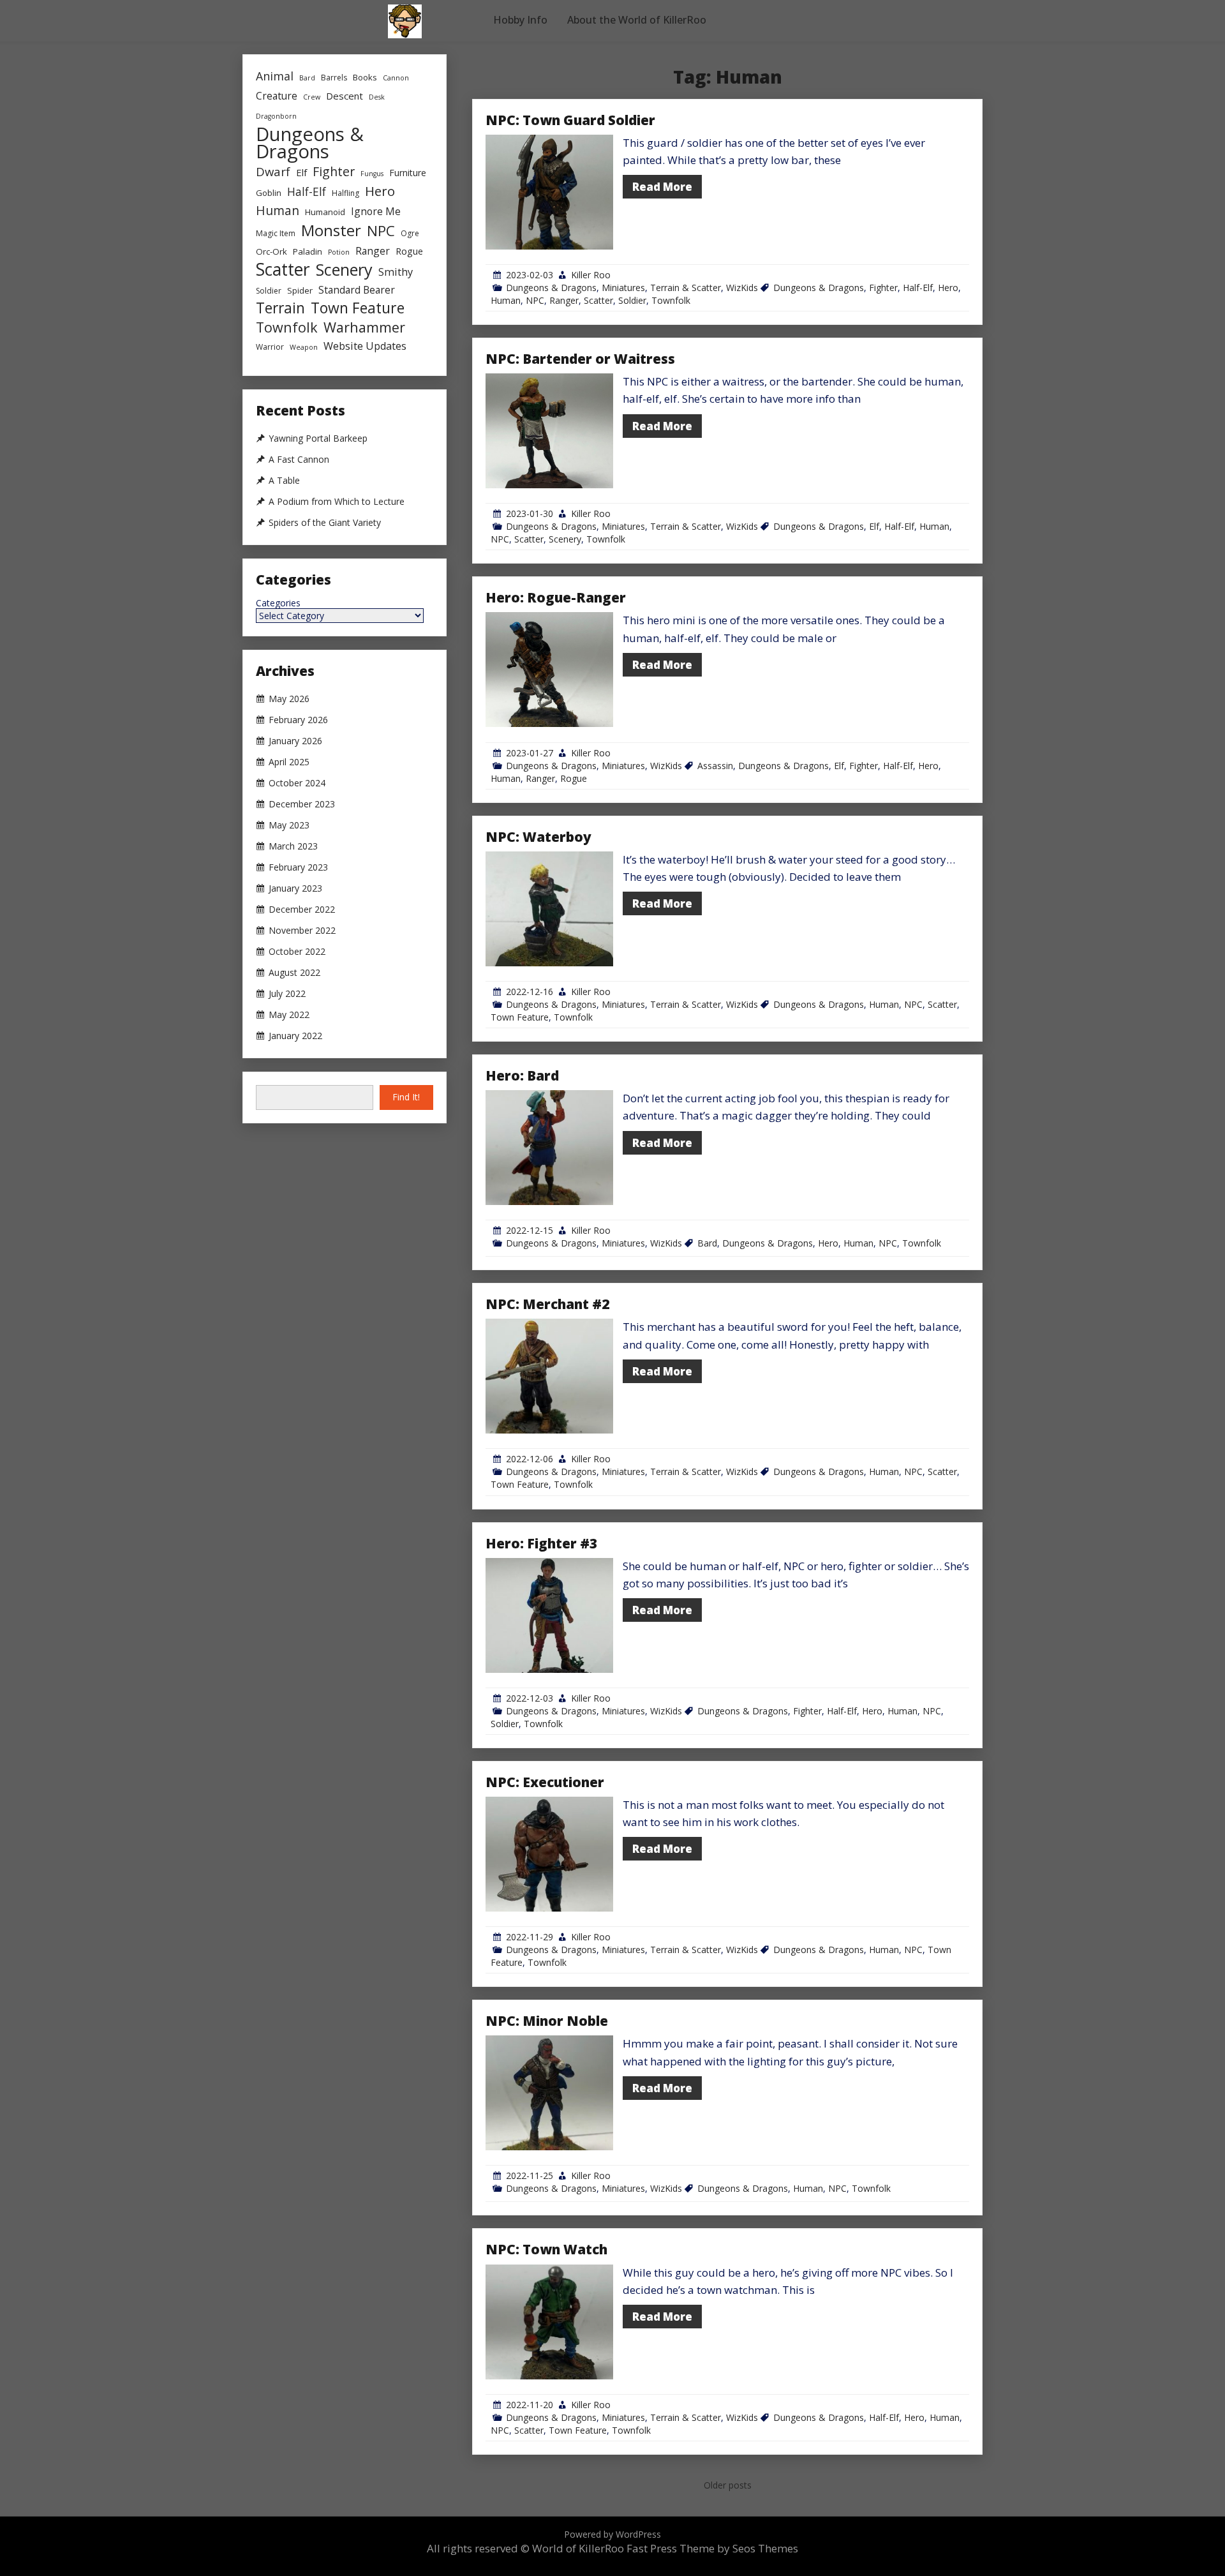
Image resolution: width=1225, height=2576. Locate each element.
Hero (948, 288)
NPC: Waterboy (538, 837)
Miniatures (623, 288)
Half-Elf (918, 288)
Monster (331, 230)
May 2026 (289, 699)
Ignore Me (376, 211)
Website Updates (365, 346)
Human (506, 300)
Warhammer (364, 327)
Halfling (345, 193)
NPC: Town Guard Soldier (570, 120)
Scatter (598, 300)
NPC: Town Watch (546, 2249)
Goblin (269, 193)
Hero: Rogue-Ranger (556, 597)
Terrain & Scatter (686, 288)
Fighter (883, 288)
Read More (662, 187)
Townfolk (671, 300)
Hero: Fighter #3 (541, 1543)
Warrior (270, 347)
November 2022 (302, 931)
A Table (284, 481)
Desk (377, 97)
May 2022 (289, 1015)
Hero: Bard (522, 1075)
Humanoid (325, 212)
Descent (345, 96)
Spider (300, 290)
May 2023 (289, 825)
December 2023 (302, 804)
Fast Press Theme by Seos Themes (712, 2548)
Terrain (280, 308)
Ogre (410, 233)
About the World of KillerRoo (637, 20)
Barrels (334, 78)
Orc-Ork (271, 251)
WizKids (742, 288)
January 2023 (295, 888)
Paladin (308, 251)
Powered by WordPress (612, 2534)
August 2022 (294, 973)
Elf (874, 526)
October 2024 (297, 783)
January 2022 (295, 1036)
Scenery (565, 539)
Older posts (728, 2485)
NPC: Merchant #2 (547, 1304)
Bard (707, 1243)
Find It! (406, 1097)
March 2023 (293, 846)
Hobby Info (520, 20)
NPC (535, 300)
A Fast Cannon (299, 460)
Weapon (304, 347)
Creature (277, 96)
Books (365, 77)
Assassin (715, 766)
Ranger (564, 300)
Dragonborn (276, 116)
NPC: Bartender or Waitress (580, 359)
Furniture (408, 173)
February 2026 (298, 720)
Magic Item (276, 233)
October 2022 (297, 952)
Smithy (396, 272)
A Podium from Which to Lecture (337, 502)
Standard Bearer (357, 290)
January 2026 (295, 741)
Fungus (372, 174)
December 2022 (302, 910)
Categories (278, 603)
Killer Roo (591, 275)
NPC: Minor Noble (547, 2021)
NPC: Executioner (545, 1782)
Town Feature (520, 1017)
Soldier (632, 300)
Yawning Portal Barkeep (318, 438)
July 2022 (287, 994)
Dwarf (273, 171)
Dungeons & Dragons (551, 288)
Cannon (396, 78)
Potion (339, 252)
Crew (312, 97)
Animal (275, 76)
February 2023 (298, 867)
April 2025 (289, 762)
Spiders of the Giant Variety (325, 523)
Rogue (574, 778)
